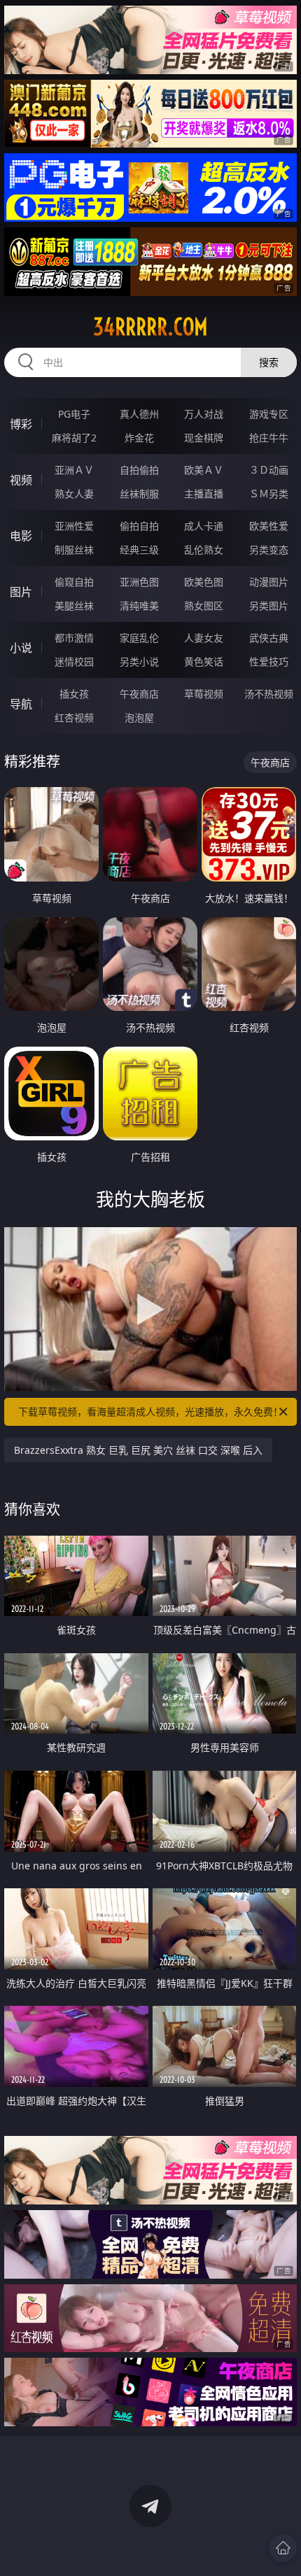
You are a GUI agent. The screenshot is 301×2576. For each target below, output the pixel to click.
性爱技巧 (269, 661)
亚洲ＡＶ (74, 470)
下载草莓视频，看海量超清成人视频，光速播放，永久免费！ (150, 1411)
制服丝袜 (74, 550)
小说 (21, 648)
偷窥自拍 (74, 582)
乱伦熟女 (204, 550)
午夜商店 (139, 694)
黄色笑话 (204, 661)
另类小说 (139, 661)
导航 (21, 704)
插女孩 (74, 694)
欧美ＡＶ (204, 470)
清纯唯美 (139, 606)
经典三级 (139, 550)
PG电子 (74, 414)
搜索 (269, 362)
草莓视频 (204, 694)
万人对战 (204, 414)
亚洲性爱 (74, 526)
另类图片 (269, 606)
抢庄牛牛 (269, 438)
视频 (21, 480)
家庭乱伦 (139, 638)
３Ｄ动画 (269, 470)
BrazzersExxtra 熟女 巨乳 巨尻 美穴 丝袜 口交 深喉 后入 (138, 1450)
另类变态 (269, 550)
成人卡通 (204, 526)
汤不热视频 (269, 694)
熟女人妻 (74, 494)
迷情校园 (74, 661)
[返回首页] (283, 2548)
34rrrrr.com (150, 327)
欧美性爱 (269, 526)
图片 (21, 592)
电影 (21, 536)
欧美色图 (204, 582)
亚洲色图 (139, 582)
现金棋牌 (204, 438)
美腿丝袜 (74, 606)
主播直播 (204, 494)
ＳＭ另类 (269, 494)
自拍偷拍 (139, 470)
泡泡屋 (139, 717)
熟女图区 (204, 606)
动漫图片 (269, 582)
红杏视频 (74, 717)
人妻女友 (204, 638)
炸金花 (139, 438)
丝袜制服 (139, 494)
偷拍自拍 (139, 526)
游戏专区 (269, 414)
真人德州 (139, 414)
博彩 (21, 424)
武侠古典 (269, 638)
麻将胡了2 (74, 438)
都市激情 (74, 638)
